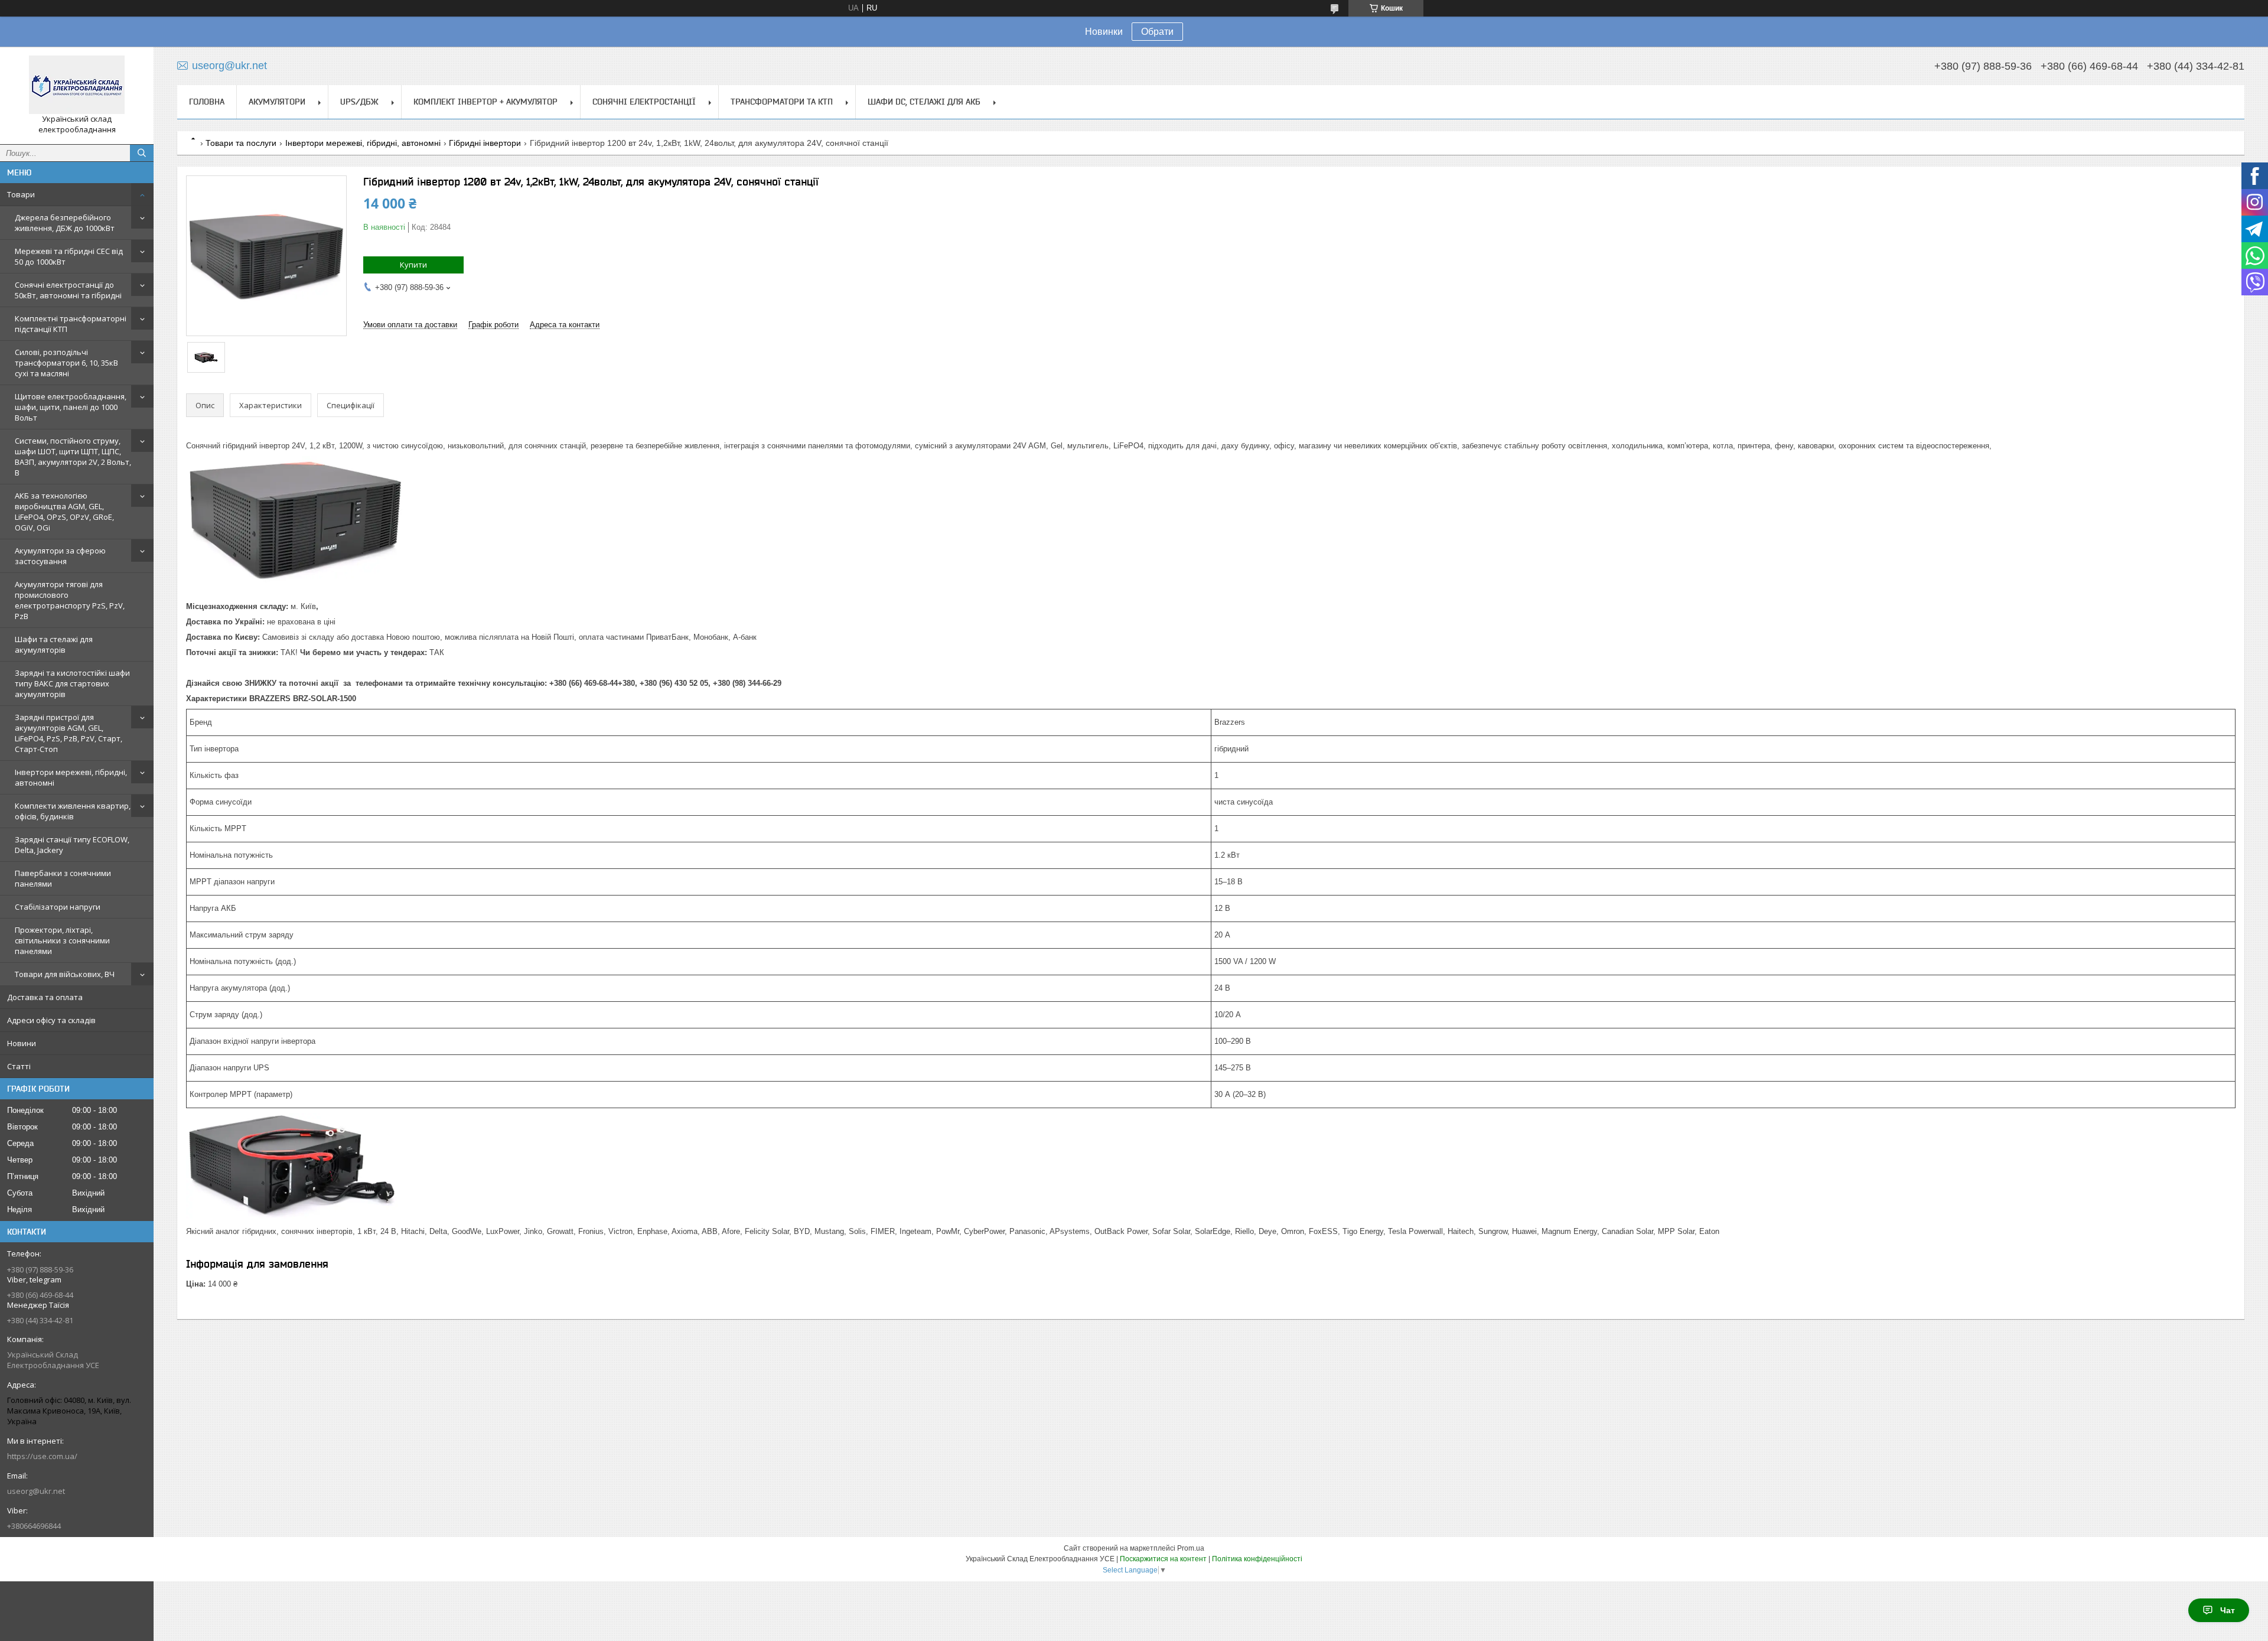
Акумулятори (277, 102)
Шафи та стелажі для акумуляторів (54, 644)
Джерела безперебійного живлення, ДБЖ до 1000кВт (65, 223)
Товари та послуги (241, 143)
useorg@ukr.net (36, 1491)
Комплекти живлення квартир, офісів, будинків (73, 811)
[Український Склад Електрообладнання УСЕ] (77, 85)
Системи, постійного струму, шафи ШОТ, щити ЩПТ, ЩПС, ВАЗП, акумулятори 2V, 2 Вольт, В (73, 457)
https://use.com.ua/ (42, 1456)
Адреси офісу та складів (51, 1020)
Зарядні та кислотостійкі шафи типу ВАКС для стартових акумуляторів (72, 683)
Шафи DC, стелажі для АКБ (924, 102)
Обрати (1157, 32)
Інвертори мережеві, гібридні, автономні (71, 777)
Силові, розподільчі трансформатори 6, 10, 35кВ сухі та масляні (66, 363)
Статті (19, 1066)
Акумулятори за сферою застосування (60, 556)
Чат (2228, 1610)
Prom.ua (1191, 1548)
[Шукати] (142, 153)
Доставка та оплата (45, 997)
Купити (413, 265)
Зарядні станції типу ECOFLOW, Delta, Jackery (72, 845)
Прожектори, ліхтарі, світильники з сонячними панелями (62, 940)
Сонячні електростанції (644, 102)
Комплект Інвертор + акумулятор (485, 102)
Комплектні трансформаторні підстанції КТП (71, 324)
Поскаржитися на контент (1163, 1559)
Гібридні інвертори (485, 143)
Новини (22, 1043)
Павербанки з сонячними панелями (63, 878)
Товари (21, 194)
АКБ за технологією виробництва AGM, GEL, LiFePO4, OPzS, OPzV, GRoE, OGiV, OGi (64, 512)
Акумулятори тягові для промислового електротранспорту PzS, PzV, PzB (70, 600)
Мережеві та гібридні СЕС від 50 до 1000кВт (69, 256)
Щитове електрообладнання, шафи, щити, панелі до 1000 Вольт (71, 407)
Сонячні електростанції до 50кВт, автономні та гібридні (68, 290)
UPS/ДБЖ (359, 102)
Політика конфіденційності (1257, 1559)
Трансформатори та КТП (782, 102)
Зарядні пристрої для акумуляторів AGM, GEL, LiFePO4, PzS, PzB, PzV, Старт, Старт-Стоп (69, 733)
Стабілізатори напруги (58, 907)
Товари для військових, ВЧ (65, 974)
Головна (207, 102)
